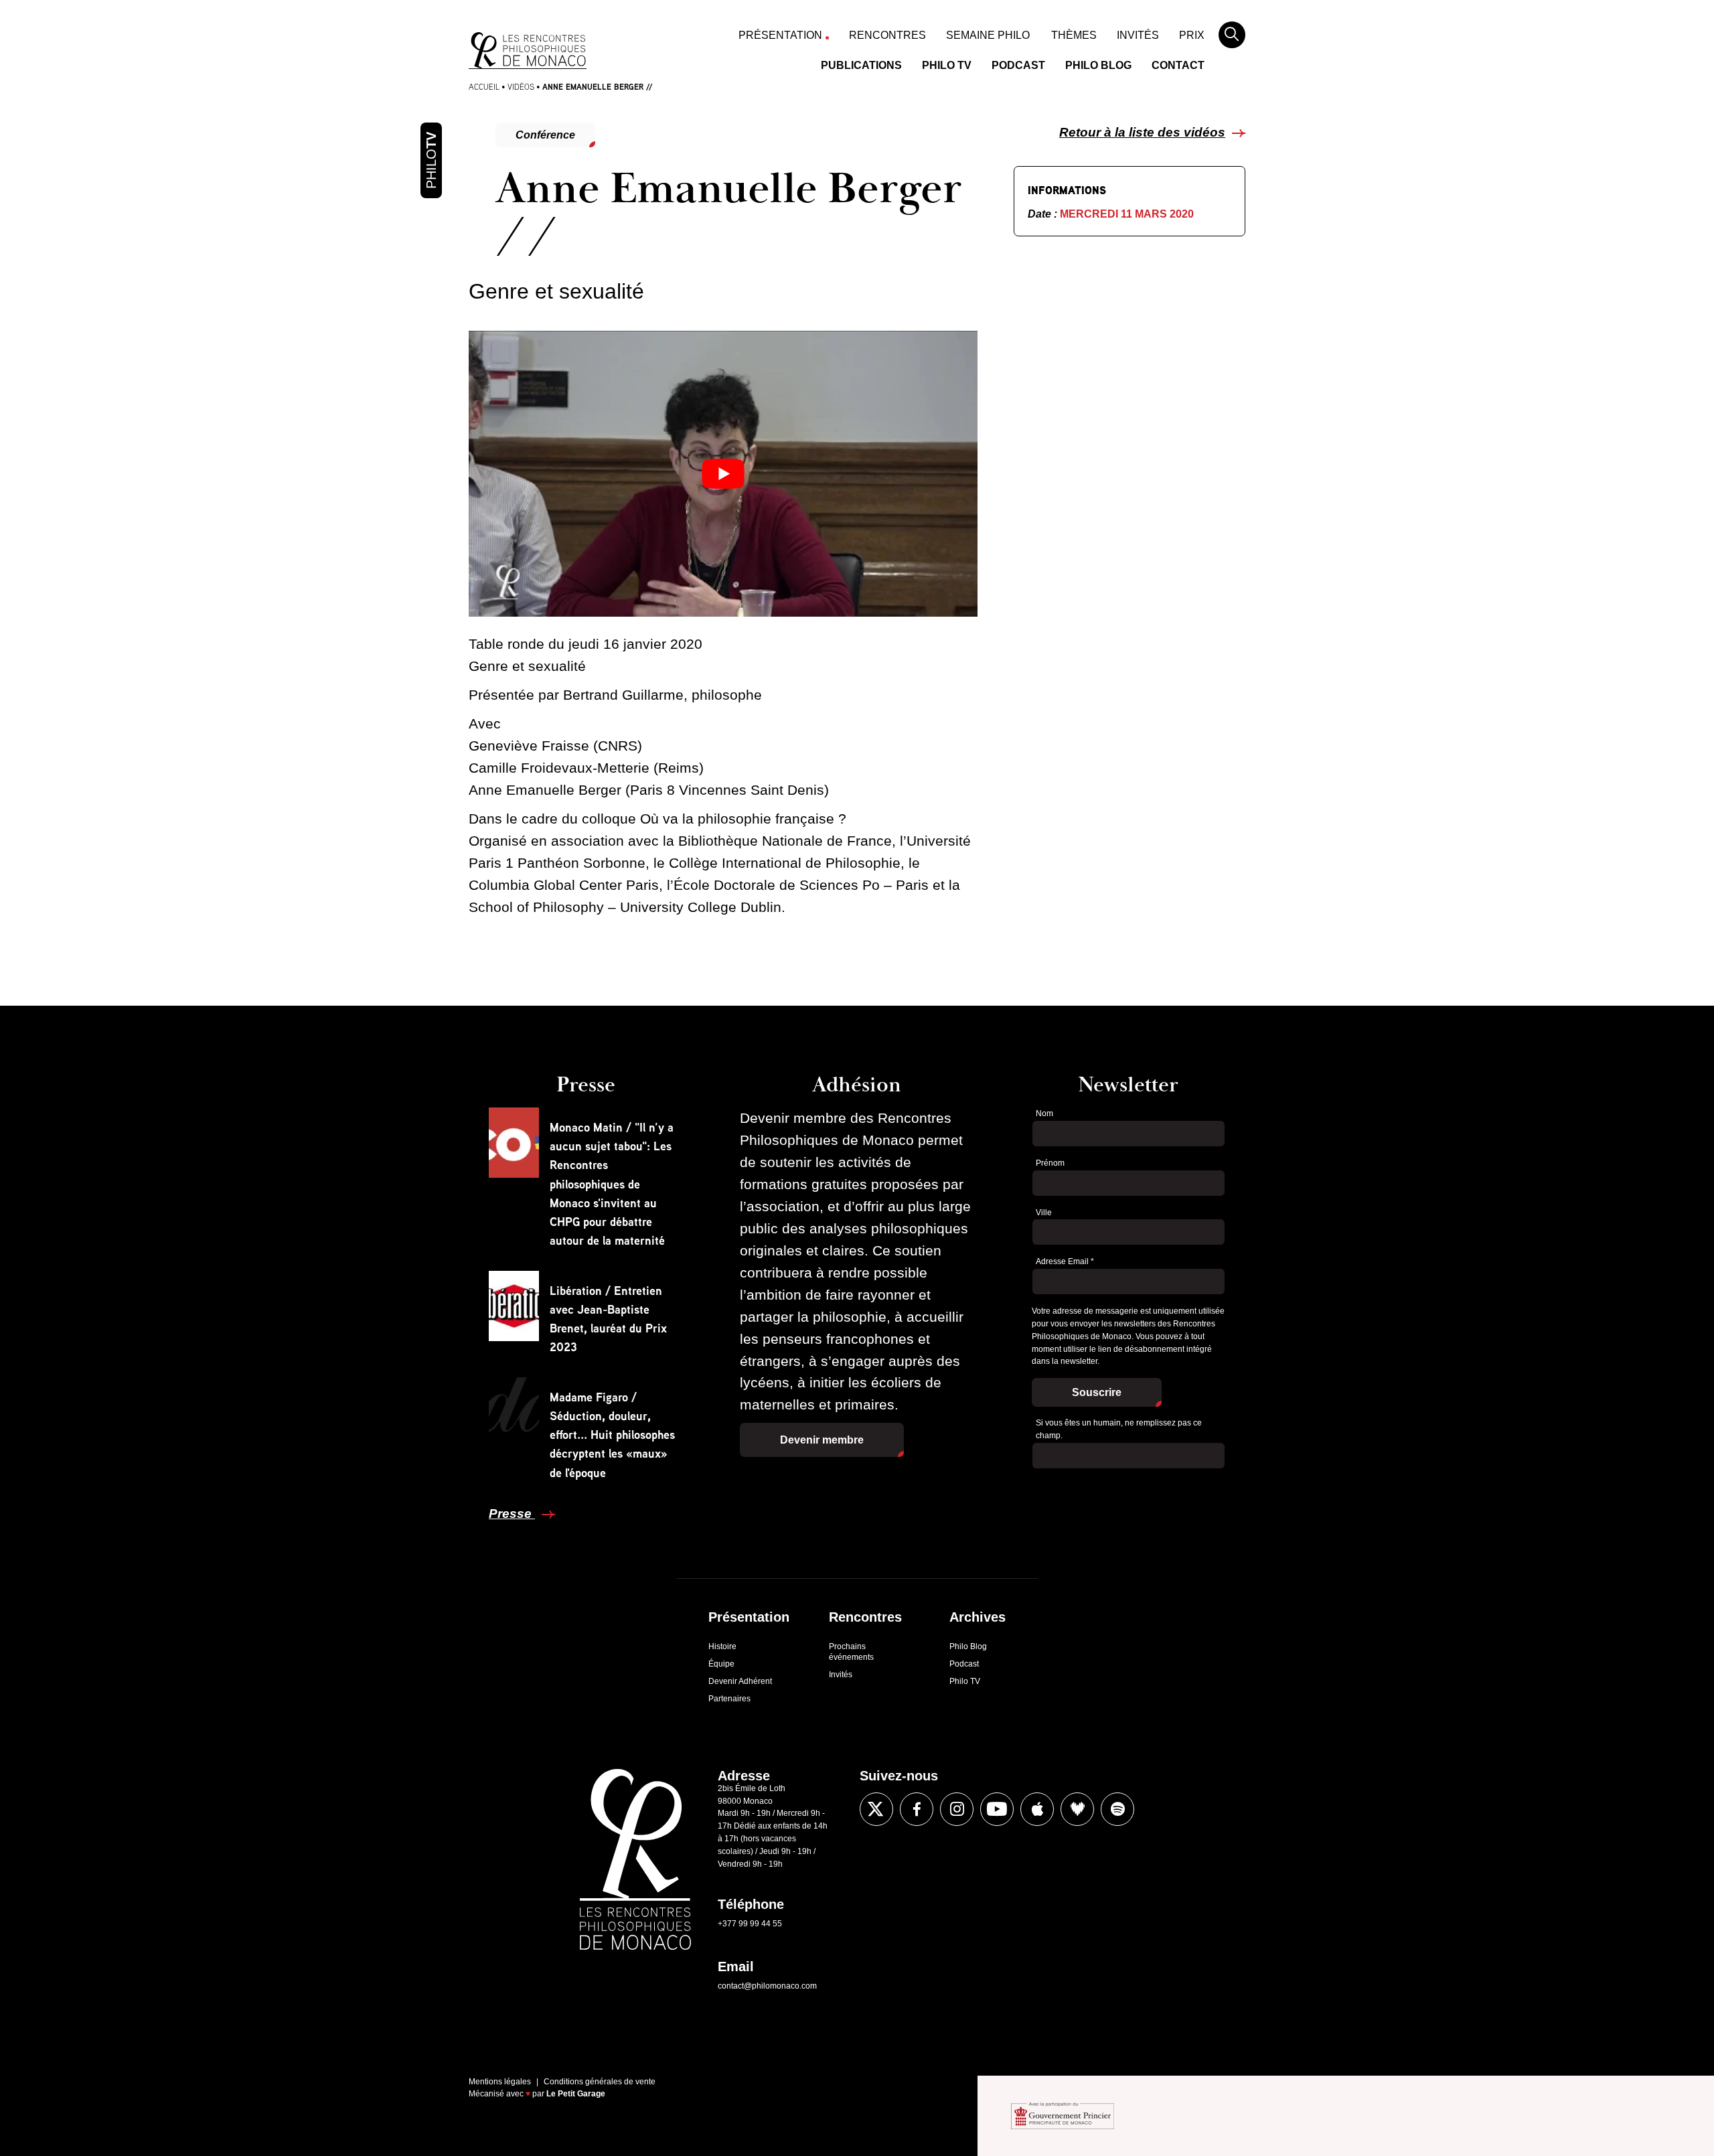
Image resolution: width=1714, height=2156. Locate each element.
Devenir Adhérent (740, 1681)
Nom (1044, 1113)
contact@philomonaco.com (767, 1986)
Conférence (545, 135)
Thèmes (1074, 35)
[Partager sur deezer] (1077, 1809)
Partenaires (729, 1699)
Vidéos (521, 87)
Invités (1138, 35)
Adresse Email (1065, 1261)
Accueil (484, 87)
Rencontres (887, 35)
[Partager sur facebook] (437, 1239)
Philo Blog (1098, 65)
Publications (861, 65)
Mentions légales (500, 2082)
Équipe (721, 1664)
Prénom (1050, 1163)
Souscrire (1097, 1392)
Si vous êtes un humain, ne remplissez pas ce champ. (1119, 1429)
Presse (512, 1514)
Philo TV (947, 65)
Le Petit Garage (576, 2094)
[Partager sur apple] (1037, 1809)
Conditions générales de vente (600, 2082)
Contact (1178, 65)
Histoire (722, 1646)
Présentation (780, 35)
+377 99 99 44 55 (750, 1924)
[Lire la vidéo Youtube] (723, 474)
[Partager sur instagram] (957, 1809)
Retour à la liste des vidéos (1142, 132)
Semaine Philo (988, 35)
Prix (1192, 35)
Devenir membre (822, 1440)
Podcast (1018, 65)
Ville (1044, 1213)
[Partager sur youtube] (997, 1809)
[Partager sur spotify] (1117, 1809)
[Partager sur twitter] (437, 1280)
